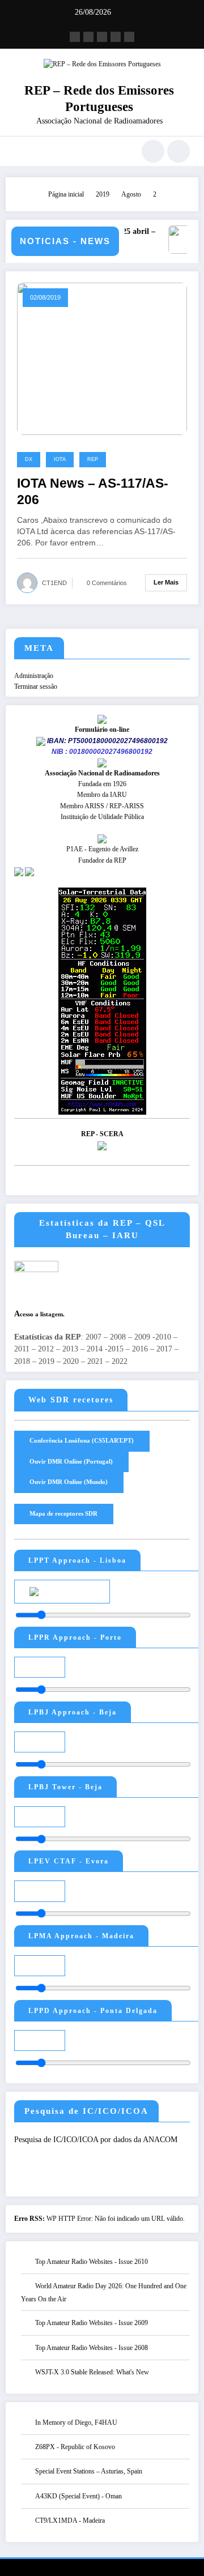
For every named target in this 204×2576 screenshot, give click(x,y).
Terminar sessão (36, 686)
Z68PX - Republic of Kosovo (75, 2447)
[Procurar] (153, 151)
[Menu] (20, 151)
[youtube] (129, 37)
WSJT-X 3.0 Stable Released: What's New (92, 2372)
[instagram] (116, 37)
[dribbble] (102, 37)
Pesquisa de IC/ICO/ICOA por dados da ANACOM (96, 2140)
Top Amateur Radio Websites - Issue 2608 (92, 2348)
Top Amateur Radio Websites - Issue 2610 (92, 2262)
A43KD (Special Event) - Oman (78, 2496)
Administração (34, 676)
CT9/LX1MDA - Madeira (70, 2520)
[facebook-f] (75, 37)
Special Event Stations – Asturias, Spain (89, 2471)
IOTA (60, 459)
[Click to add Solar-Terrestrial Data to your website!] (102, 1000)
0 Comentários (107, 583)
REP (93, 459)
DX (29, 459)
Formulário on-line (102, 730)
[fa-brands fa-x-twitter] (88, 37)
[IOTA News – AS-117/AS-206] (102, 358)
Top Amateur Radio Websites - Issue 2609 (92, 2323)
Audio (84, 1590)
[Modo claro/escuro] (178, 151)
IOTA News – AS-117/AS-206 (93, 492)
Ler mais (166, 582)
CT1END (54, 583)
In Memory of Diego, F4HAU (76, 2423)
